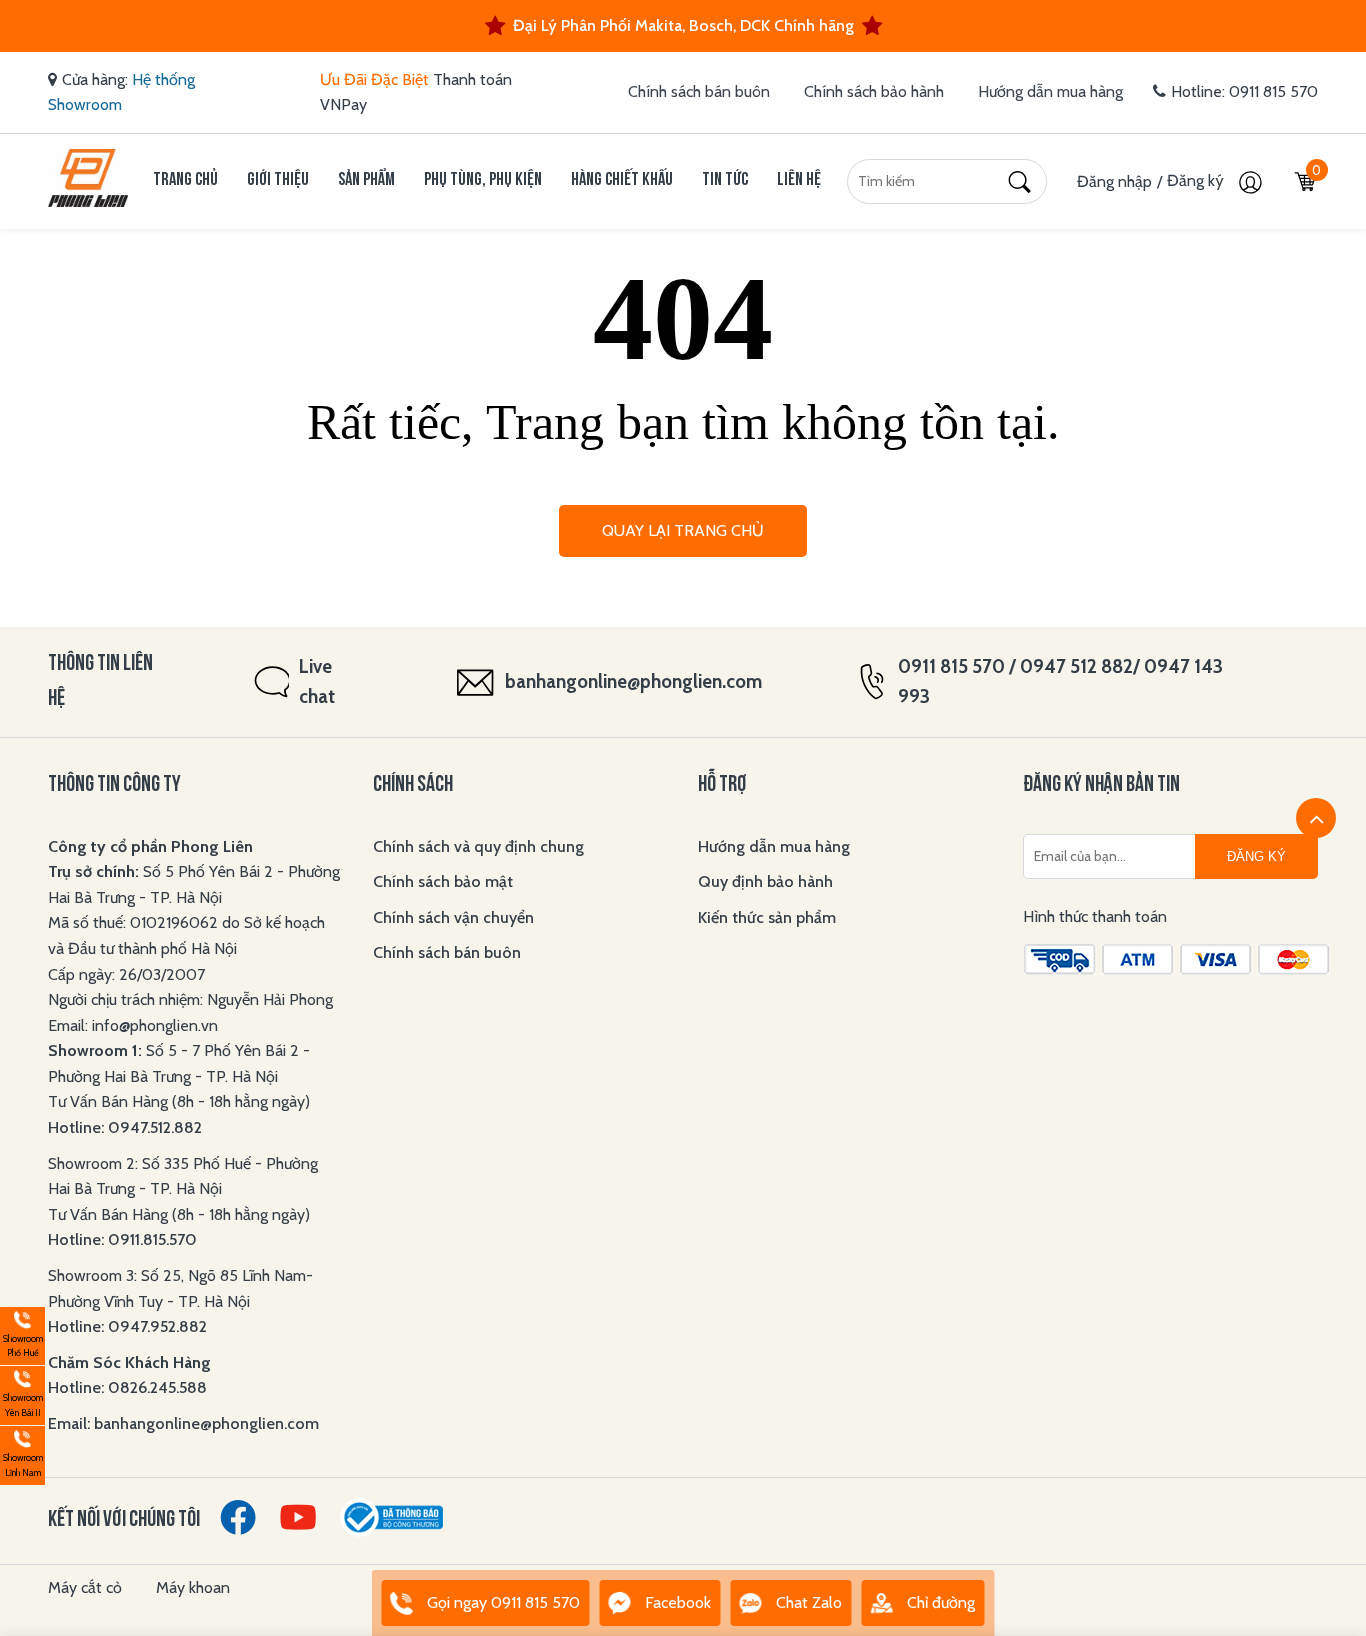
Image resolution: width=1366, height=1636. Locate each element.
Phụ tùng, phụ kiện (483, 180)
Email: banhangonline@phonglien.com (183, 1423)
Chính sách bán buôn (699, 91)
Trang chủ (185, 180)
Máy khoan (193, 1587)
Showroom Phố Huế (21, 1333)
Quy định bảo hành (765, 881)
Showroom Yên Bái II (21, 1392)
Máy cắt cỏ (85, 1587)
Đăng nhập (1114, 181)
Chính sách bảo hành (874, 91)
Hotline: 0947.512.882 (125, 1127)
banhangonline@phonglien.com (633, 681)
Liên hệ (799, 180)
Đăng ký (1197, 180)
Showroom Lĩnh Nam (21, 1452)
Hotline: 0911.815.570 (124, 1239)
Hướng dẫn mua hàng (1050, 91)
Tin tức (725, 180)
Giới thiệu (278, 180)
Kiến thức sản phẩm (767, 917)
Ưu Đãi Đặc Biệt (374, 79)
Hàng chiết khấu (622, 180)
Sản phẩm (366, 180)
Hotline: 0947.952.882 (127, 1326)
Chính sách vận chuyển (453, 917)
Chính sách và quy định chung (478, 846)
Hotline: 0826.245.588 (127, 1387)
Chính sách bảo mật (443, 881)
